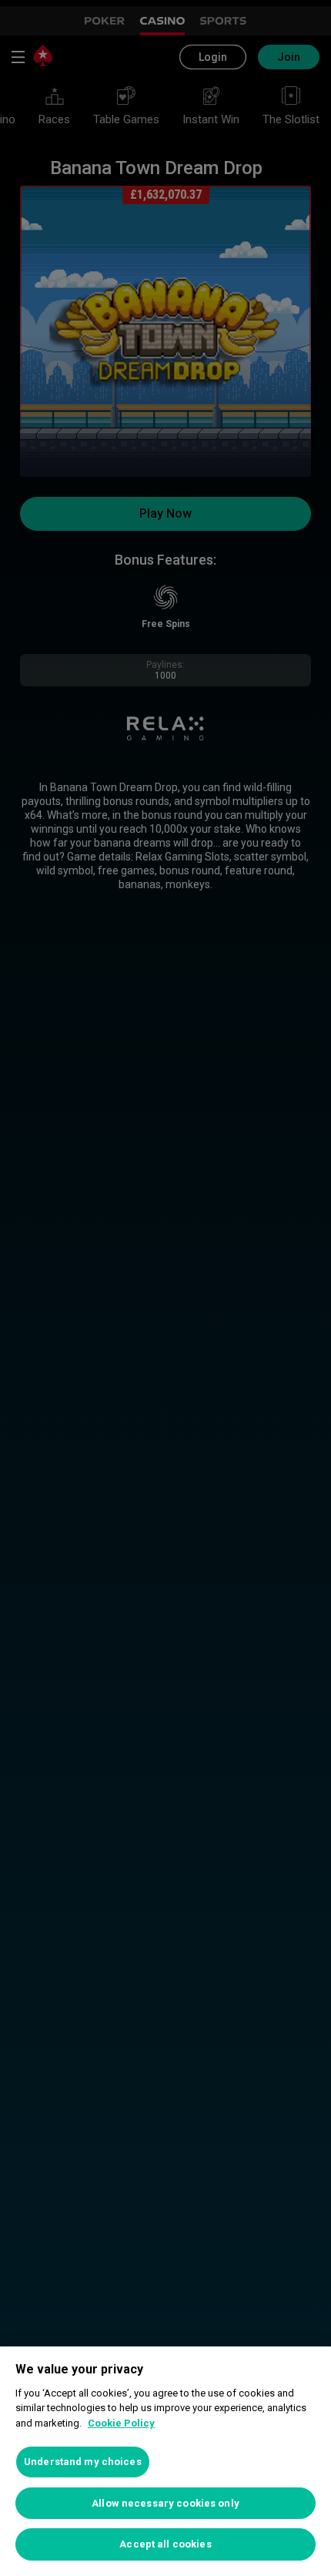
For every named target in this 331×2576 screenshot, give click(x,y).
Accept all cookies (165, 2544)
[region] (165, 2461)
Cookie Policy (121, 2423)
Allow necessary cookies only (165, 2503)
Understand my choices (83, 2462)
